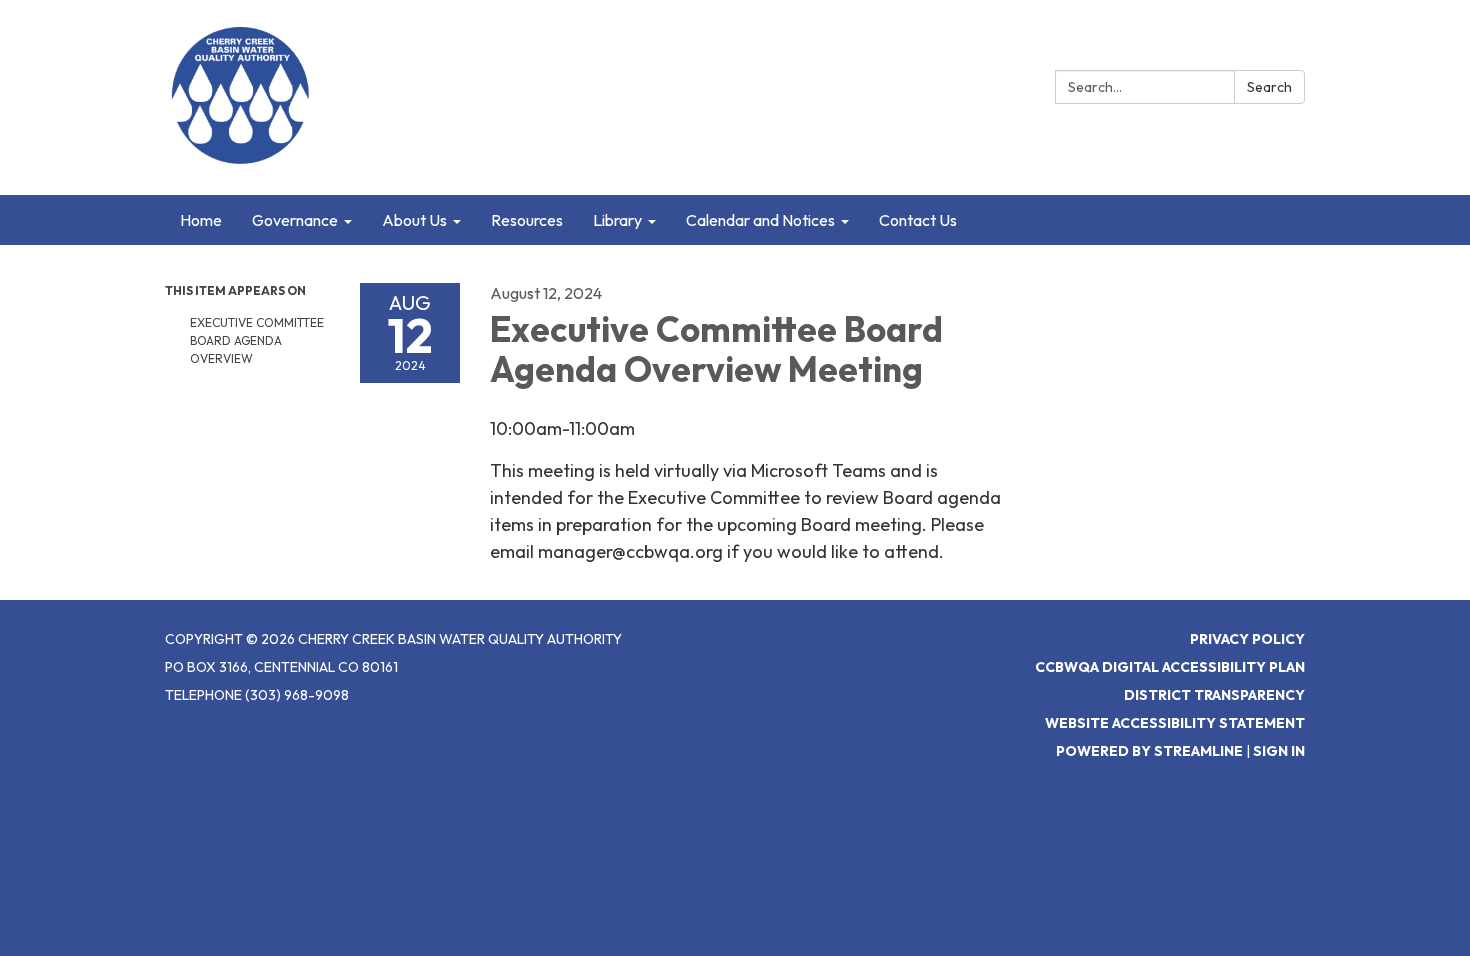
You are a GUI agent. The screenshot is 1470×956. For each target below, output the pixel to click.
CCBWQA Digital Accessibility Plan (1170, 667)
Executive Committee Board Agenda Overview (257, 340)
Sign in (1279, 751)
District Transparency (1214, 695)
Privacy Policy (1247, 639)
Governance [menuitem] (295, 220)
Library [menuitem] (617, 220)
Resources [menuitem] (527, 220)
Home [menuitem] (201, 220)
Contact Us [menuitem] (918, 220)
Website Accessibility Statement (1175, 723)
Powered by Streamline (1149, 751)
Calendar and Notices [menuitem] (760, 220)
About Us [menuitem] (414, 220)
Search (1269, 87)
